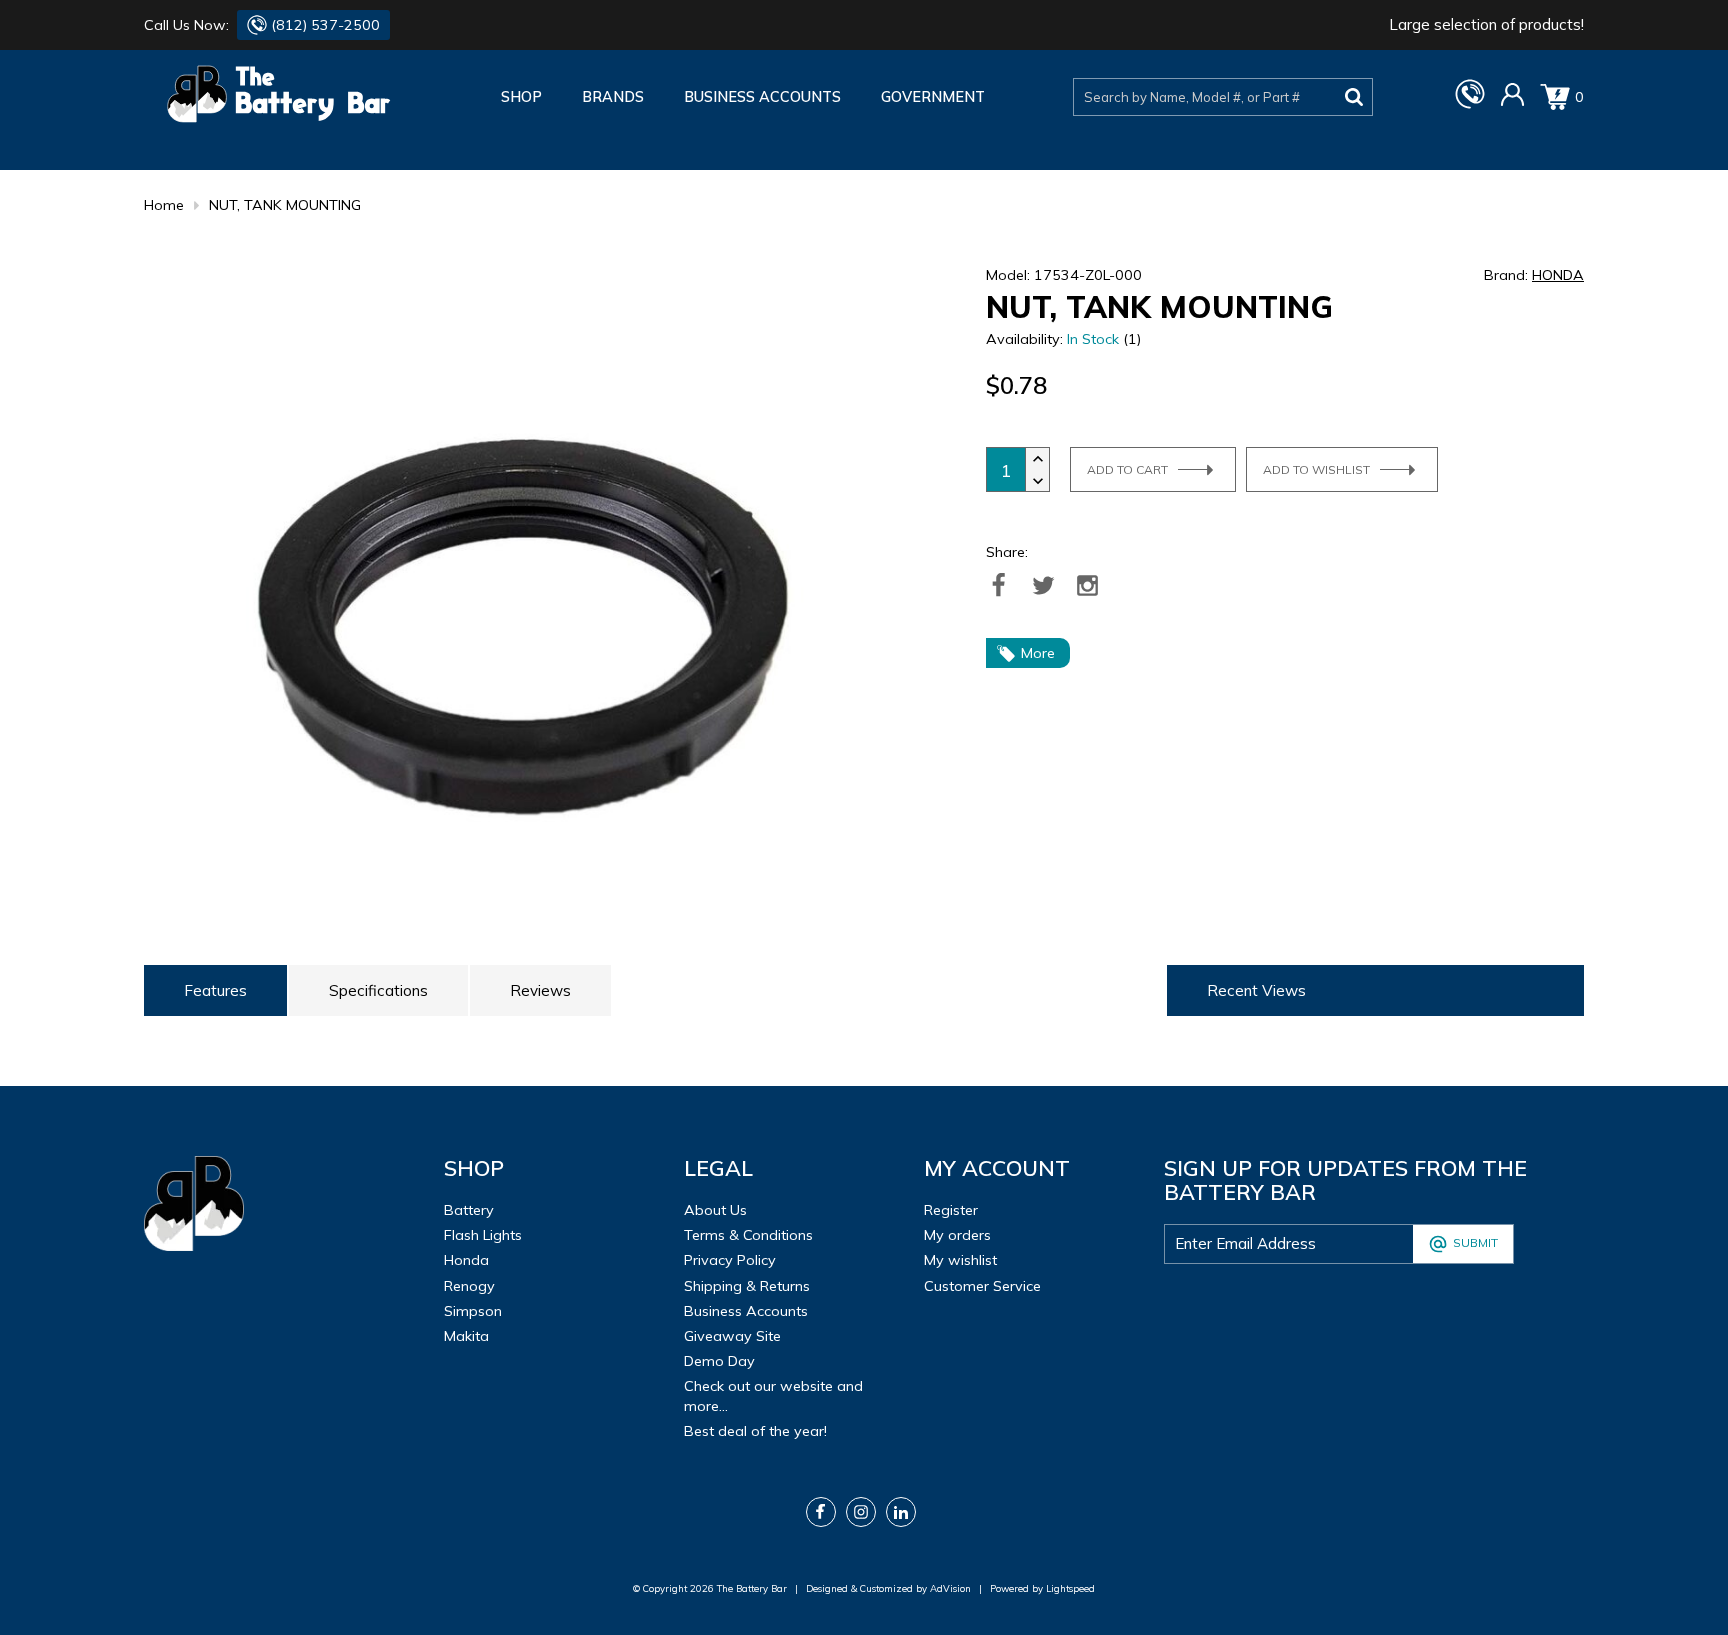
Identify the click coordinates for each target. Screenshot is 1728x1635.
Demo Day (719, 1361)
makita (466, 1336)
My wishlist (960, 1260)
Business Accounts (762, 97)
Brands (613, 97)
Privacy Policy (730, 1260)
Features (215, 990)
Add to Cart (1127, 469)
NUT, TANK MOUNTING (285, 205)
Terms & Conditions (748, 1235)
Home (164, 205)
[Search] (1354, 97)
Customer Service (982, 1286)
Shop (521, 97)
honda (466, 1260)
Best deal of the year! (755, 1431)
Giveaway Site (732, 1336)
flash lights (483, 1235)
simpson (473, 1311)
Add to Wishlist (1316, 469)
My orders (957, 1235)
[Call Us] (1470, 104)
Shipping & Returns (747, 1286)
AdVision (950, 1588)
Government (933, 97)
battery (469, 1210)
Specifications (378, 990)
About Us (715, 1210)
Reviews (540, 990)
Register (951, 1210)
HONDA (1558, 275)
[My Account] (1512, 102)
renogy (469, 1286)
